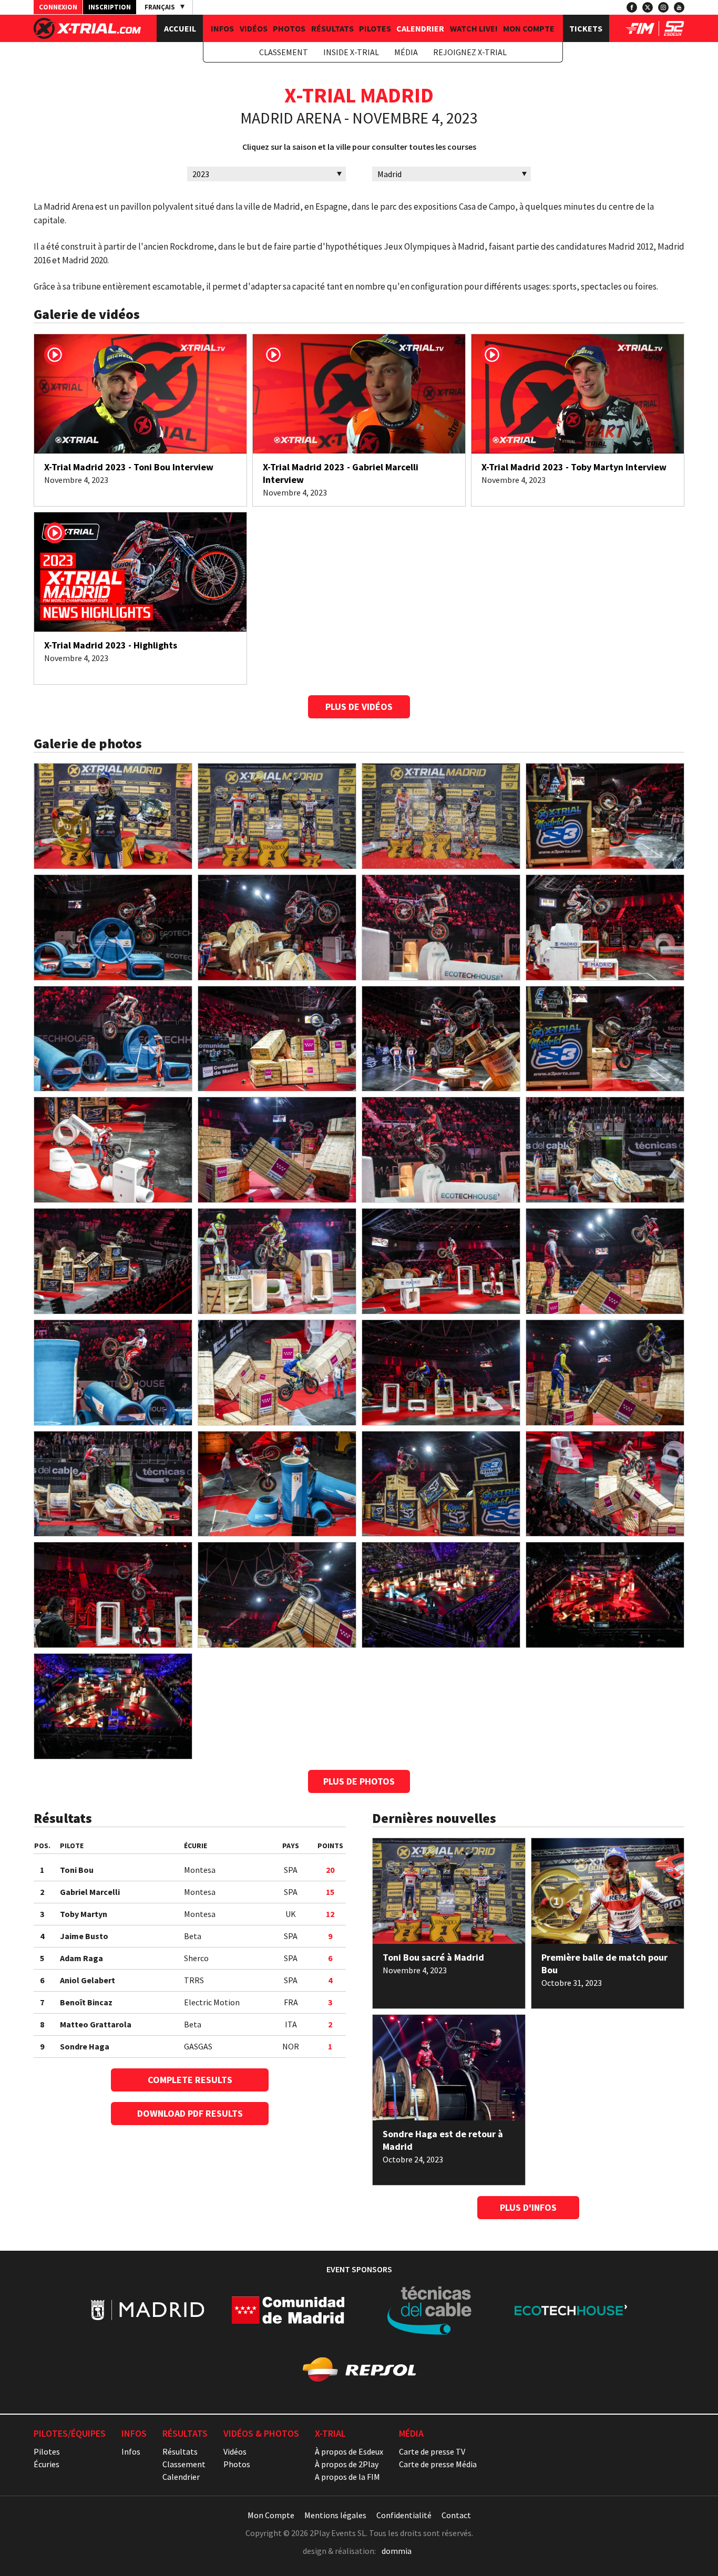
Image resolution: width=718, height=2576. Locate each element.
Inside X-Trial (351, 52)
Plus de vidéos (359, 707)
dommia (397, 2551)
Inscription (110, 7)
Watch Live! (474, 28)
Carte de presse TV (432, 2451)
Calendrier (420, 28)
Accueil (180, 28)
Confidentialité (404, 2515)
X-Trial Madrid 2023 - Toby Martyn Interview (574, 467)
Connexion (58, 7)
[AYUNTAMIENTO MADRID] (147, 2310)
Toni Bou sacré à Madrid (433, 1957)
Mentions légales (335, 2515)
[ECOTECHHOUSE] (571, 2310)
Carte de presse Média (438, 2464)
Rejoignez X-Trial (470, 52)
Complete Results (190, 2080)
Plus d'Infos (528, 2207)
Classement (284, 52)
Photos (289, 28)
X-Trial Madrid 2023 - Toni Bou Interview (129, 467)
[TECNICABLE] (430, 2310)
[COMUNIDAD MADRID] (288, 2310)
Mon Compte (529, 28)
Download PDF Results (190, 2113)
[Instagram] (663, 7)
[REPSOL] (359, 2369)
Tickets (586, 28)
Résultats (332, 28)
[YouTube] (679, 7)
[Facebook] (632, 7)
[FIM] (640, 33)
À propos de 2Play (347, 2464)
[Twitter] (648, 7)
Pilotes (375, 28)
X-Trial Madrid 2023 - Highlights (111, 645)
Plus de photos (359, 1781)
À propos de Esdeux (349, 2451)
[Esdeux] (674, 33)
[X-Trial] (87, 36)
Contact (456, 2515)
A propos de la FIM (347, 2477)
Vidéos (254, 28)
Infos (222, 28)
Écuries (47, 2464)
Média (406, 52)
